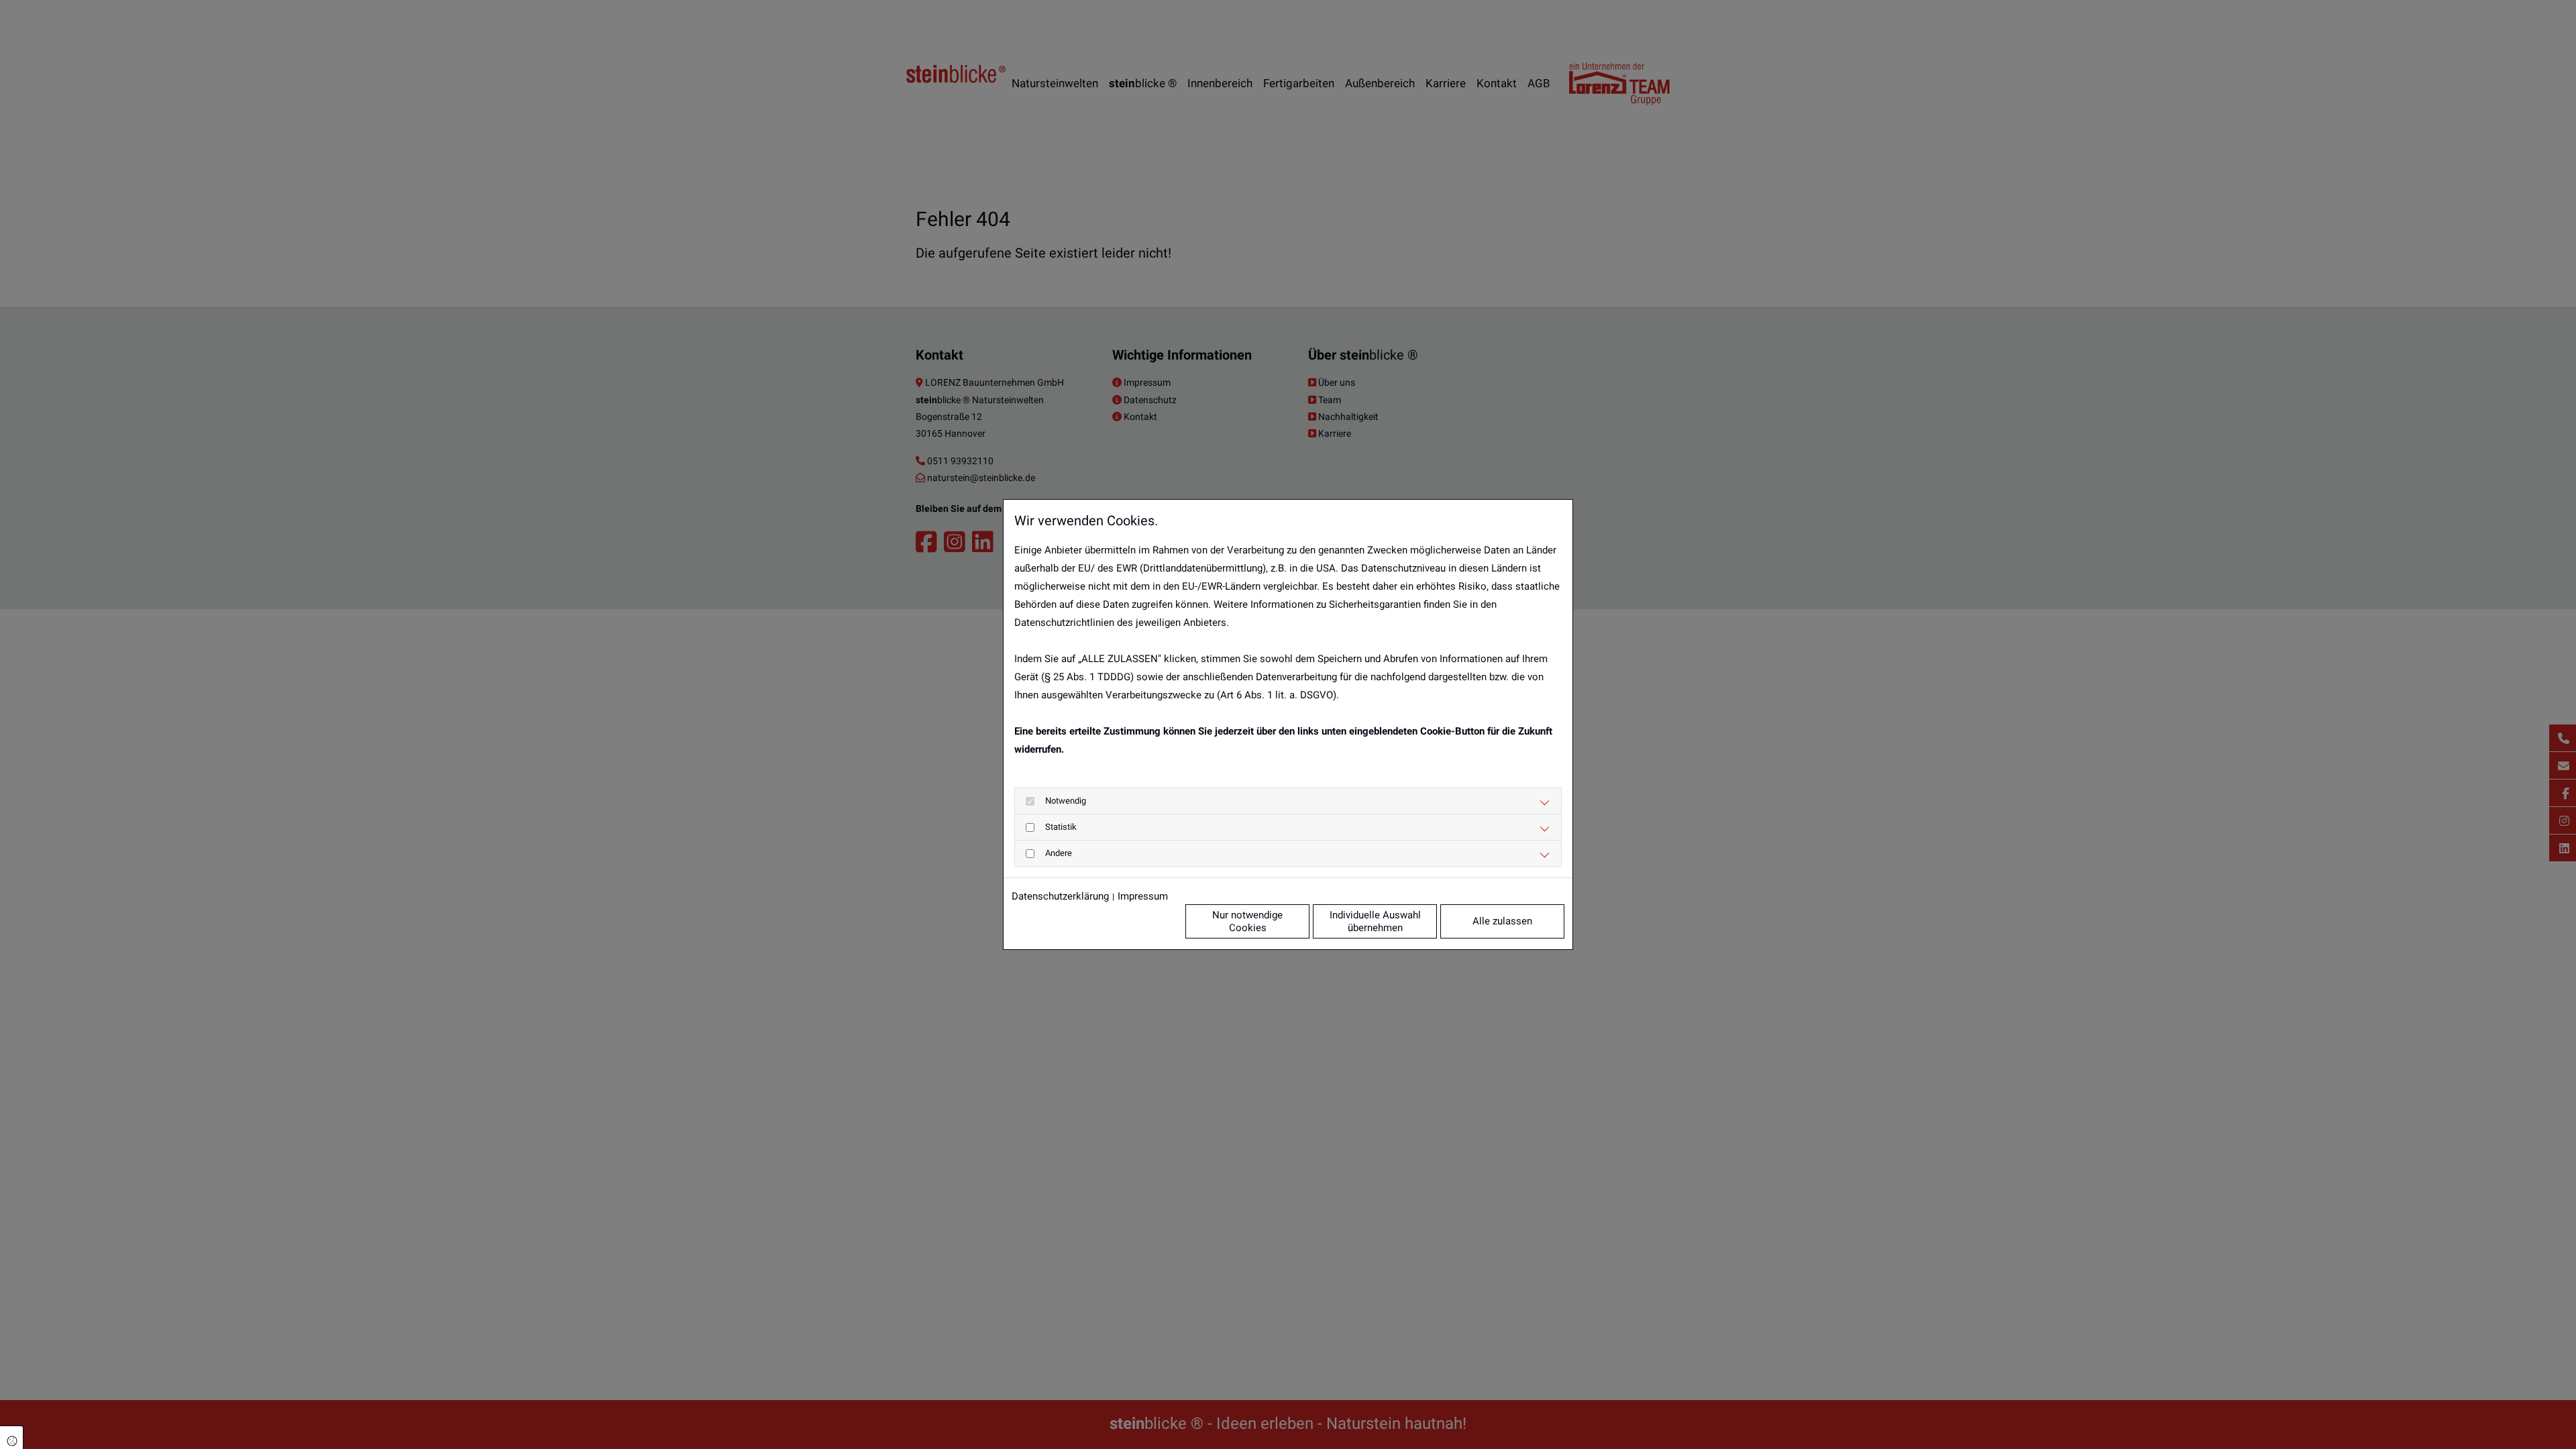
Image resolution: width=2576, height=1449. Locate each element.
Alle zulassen (1502, 921)
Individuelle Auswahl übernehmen (1375, 921)
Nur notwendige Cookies (1247, 921)
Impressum (1143, 896)
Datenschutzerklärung (1060, 896)
